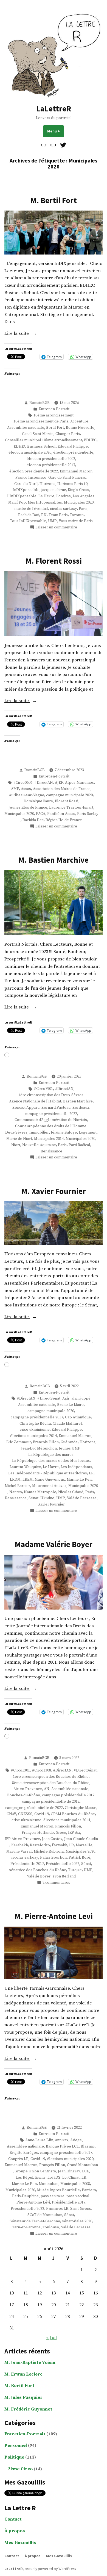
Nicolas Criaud (71, 1492)
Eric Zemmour (19, 1442)
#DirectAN (44, 783)
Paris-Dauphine (25, 2196)
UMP (52, 521)
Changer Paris (68, 434)
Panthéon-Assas (61, 814)
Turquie (75, 1870)
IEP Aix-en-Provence (22, 1839)
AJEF (59, 783)
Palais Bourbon (53, 1858)
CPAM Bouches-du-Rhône (73, 1814)
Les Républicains (31, 2178)
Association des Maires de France (62, 789)
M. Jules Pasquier (23, 2398)
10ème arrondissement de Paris (41, 421)
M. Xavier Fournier (54, 1191)
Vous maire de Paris (76, 521)
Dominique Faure (38, 801)
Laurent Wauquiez (25, 1467)
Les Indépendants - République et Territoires (48, 1473)
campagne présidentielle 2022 (51, 1114)
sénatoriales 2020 (77, 2221)
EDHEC (90, 440)
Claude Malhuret (67, 1424)
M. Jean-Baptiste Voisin (30, 2363)
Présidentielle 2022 (63, 1864)
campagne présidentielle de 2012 (51, 1802)
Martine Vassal (19, 1852)
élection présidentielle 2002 (51, 459)
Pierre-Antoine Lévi (33, 2202)
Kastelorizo (40, 1845)
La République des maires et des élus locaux (51, 1461)
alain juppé (81, 1398)
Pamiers (89, 2190)
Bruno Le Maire (70, 1405)
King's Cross (78, 490)
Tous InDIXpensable (28, 521)
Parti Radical (79, 1145)
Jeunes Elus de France (28, 808)
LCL (85, 2171)
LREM (28, 1480)
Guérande (69, 1442)
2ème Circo (20, 2469)
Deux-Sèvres (16, 1132)
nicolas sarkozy (63, 509)
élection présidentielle (73, 452)
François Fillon (46, 1442)
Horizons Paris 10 (72, 484)
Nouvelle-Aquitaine (39, 1145)
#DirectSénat (49, 1398)
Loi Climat (71, 2178)
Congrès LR (18, 2159)
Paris (83, 509)
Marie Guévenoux (50, 1480)
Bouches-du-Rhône (24, 1795)
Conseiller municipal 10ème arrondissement (43, 440)
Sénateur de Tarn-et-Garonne (35, 2221)
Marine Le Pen (79, 1480)
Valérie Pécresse (82, 1498)
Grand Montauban (82, 2165)
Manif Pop (17, 502)
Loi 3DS (54, 2178)
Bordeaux (81, 1108)
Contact (13, 2519)
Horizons (47, 484)
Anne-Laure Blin (39, 2140)
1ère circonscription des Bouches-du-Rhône (51, 1777)
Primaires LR (57, 2209)
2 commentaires (56, 1883)
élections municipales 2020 (70, 2159)
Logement (88, 1132)
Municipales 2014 (49, 1139)
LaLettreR (54, 109)
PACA (41, 814)
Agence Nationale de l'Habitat (35, 1101)
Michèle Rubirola (49, 1852)
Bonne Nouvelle (80, 428)
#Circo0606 (23, 783)
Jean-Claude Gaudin (81, 1839)
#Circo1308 (41, 1770)
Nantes (16, 1492)
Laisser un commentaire (56, 527)
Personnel (16, 2446)
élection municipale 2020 (30, 452)
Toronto (77, 515)
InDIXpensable (26, 490)
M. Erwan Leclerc (23, 2374)
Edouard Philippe (73, 446)
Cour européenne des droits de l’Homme (51, 1126)
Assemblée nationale (26, 428)
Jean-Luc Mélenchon (39, 1448)
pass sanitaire (53, 2196)
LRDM (15, 1480)
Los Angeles (84, 496)
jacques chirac (54, 490)
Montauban (49, 2184)
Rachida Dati (29, 515)
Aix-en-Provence (28, 1789)
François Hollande (38, 1833)
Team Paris (58, 515)
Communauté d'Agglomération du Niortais (51, 1120)
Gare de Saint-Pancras (67, 478)
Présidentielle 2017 (27, 1864)
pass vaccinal (78, 2196)
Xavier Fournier (51, 1504)
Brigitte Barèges (24, 2153)
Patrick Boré (79, 1858)
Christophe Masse (81, 1808)
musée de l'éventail (31, 509)
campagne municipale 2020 (69, 795)
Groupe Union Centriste (35, 2171)
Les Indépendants (76, 1467)
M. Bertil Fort (54, 200)
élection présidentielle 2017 (51, 465)
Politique (14, 2457)
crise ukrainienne (35, 1430)
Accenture (79, 421)
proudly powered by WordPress (50, 2569)
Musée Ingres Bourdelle (58, 2190)
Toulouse (51, 2227)
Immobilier (39, 1132)
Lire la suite (23, 334)
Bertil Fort (55, 428)
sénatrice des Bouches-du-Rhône (38, 1870)
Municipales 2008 (75, 2184)
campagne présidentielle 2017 (37, 1417)
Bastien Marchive (78, 1101)
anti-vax (62, 2140)
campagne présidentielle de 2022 (34, 1808)
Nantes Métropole (40, 1492)
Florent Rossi (67, 801)
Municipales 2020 (79, 502)
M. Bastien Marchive (54, 860)
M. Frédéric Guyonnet (28, 2409)
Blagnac (88, 2146)
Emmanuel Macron (76, 471)
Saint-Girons (81, 2209)
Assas (26, 789)
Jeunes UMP (70, 1448)
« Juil (51, 2338)
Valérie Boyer (39, 1876)
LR (91, 1473)
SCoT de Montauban (45, 2215)
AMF (15, 789)
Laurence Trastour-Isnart (71, 808)
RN (44, 515)
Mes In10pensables (45, 502)
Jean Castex (52, 1839)
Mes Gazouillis (20, 2543)
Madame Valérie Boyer (54, 1544)
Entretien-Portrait (54, 409)
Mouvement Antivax (49, 1486)
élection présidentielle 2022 (34, 471)
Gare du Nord (26, 484)
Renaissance (51, 1151)
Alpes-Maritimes (79, 783)
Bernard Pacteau (56, 1108)
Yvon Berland (64, 1876)
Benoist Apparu (26, 1108)
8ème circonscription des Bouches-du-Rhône (51, 1783)
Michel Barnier (17, 1486)
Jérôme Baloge (64, 1132)
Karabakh (20, 1845)
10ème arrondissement (54, 415)
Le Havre (46, 496)
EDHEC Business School (35, 446)
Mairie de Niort (19, 1139)
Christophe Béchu (35, 1424)
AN (47, 1789)
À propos (15, 2531)
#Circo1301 (20, 1770)
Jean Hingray (69, 2171)
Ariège (76, 2140)
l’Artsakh (60, 1845)
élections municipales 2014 (33, 1436)
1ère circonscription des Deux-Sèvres (51, 1095)
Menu (56, 131)
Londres (64, 496)
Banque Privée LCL (62, 2146)
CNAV (11, 1814)
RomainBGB (40, 403)
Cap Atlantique (78, 1417)
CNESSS (25, 1814)
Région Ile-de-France (64, 820)
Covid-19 (42, 1814)
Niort (16, 1145)
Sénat (33, 1498)
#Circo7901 (43, 1089)
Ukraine (47, 1498)
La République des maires (51, 1455)
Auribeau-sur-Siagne (26, 795)
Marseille (84, 1845)
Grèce (61, 1833)
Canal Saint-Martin (38, 434)
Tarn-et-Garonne (26, 2227)
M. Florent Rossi (54, 561)
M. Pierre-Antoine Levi (54, 1916)
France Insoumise (31, 478)
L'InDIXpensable (22, 496)
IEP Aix (74, 1833)
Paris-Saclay (88, 814)
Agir (66, 1398)
